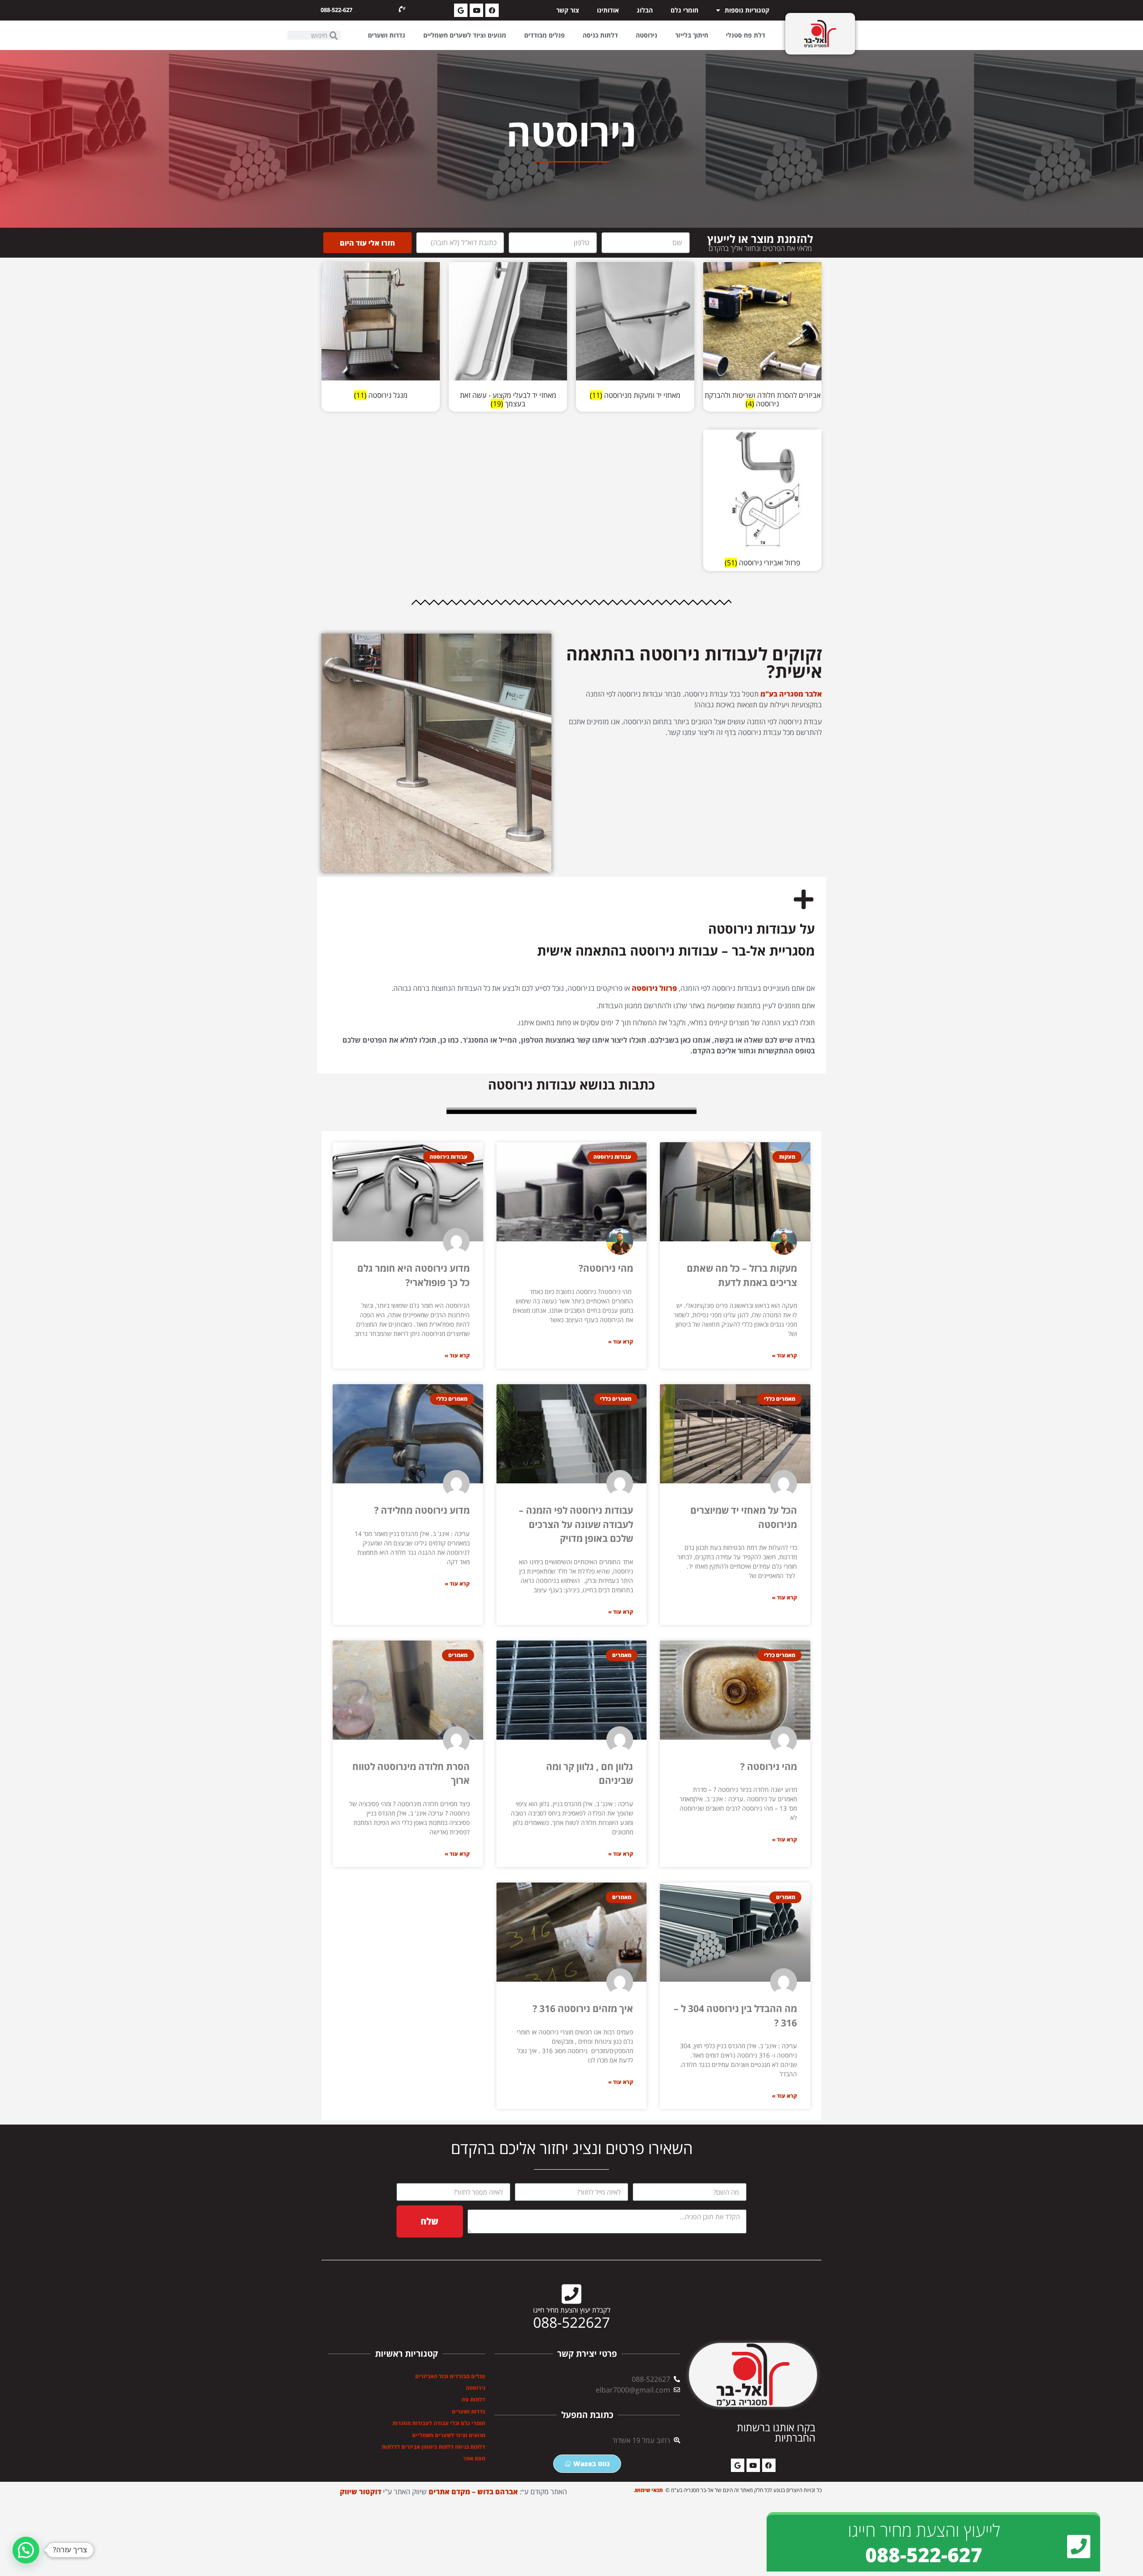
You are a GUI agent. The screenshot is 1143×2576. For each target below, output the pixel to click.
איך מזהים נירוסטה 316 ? (583, 2008)
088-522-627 (336, 10)
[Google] (461, 10)
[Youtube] (476, 10)
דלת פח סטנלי (746, 35)
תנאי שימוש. (649, 2490)
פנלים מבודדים (544, 35)
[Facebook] (492, 10)
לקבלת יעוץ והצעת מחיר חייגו (572, 2310)
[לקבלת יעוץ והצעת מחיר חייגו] (571, 2294)
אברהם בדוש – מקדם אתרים (473, 2492)
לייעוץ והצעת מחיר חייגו (924, 2530)
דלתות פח (473, 2399)
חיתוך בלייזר (692, 35)
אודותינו (608, 10)
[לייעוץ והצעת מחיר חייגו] (1079, 2547)
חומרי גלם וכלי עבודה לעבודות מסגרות (439, 2423)
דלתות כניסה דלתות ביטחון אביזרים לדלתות (434, 2447)
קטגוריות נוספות (747, 10)
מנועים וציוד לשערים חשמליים (465, 35)
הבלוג (645, 10)
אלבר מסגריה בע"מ (791, 694)
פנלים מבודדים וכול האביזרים (450, 2376)
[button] (26, 2550)
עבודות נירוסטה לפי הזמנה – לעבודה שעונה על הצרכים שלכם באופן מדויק (576, 1524)
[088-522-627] (402, 9)
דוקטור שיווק (361, 2492)
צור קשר (568, 10)
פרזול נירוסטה (655, 988)
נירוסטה (647, 35)
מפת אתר (474, 2458)
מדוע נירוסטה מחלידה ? (422, 1510)
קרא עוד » (784, 1355)
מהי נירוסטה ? (769, 1766)
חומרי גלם (684, 10)
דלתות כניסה (600, 35)
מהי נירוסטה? (606, 1268)
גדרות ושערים (387, 35)
